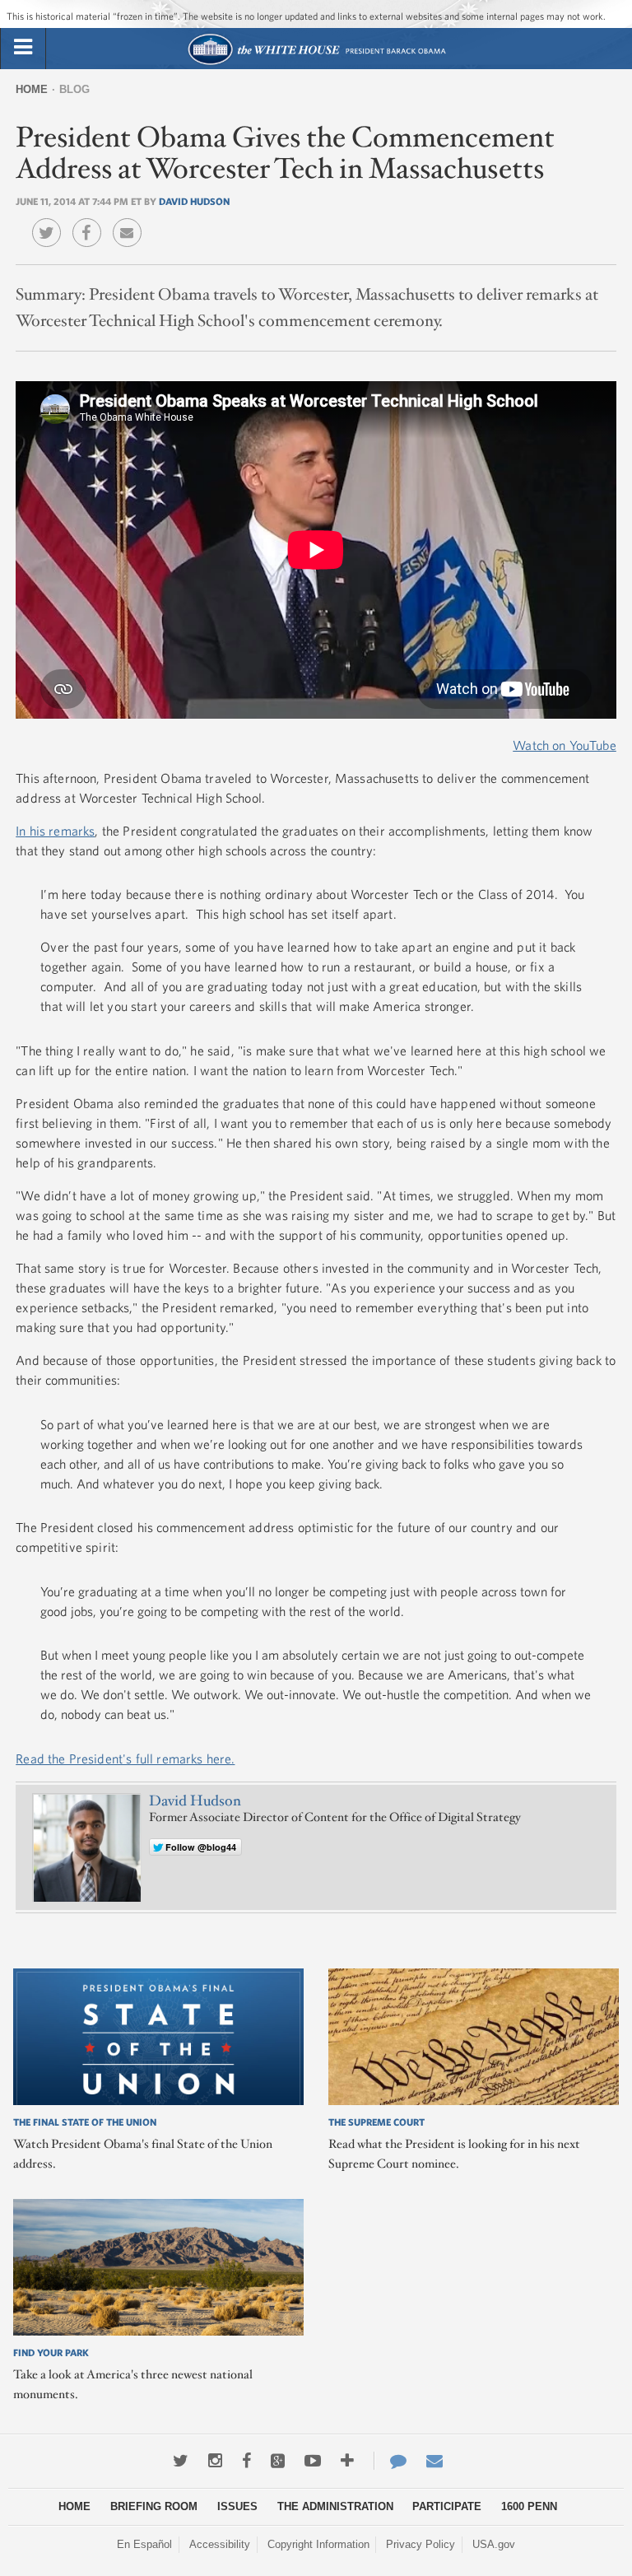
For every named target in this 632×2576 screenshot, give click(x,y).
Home (32, 89)
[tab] (23, 48)
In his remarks (55, 831)
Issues (237, 2506)
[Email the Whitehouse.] (434, 2461)
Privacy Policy (421, 2544)
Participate (447, 2506)
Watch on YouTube (565, 745)
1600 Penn (529, 2506)
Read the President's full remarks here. (125, 1758)
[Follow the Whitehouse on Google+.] (278, 2461)
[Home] (316, 63)
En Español (144, 2544)
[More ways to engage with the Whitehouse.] (347, 2461)
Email (131, 221)
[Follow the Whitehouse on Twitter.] (181, 2461)
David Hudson (194, 201)
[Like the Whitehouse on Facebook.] (246, 2461)
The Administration (335, 2506)
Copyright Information (318, 2544)
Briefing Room (154, 2506)
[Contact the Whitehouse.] (390, 2461)
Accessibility (220, 2544)
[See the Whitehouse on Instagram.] (215, 2461)
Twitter (51, 221)
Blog (74, 89)
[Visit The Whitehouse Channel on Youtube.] (313, 2461)
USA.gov (494, 2544)
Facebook (91, 221)
